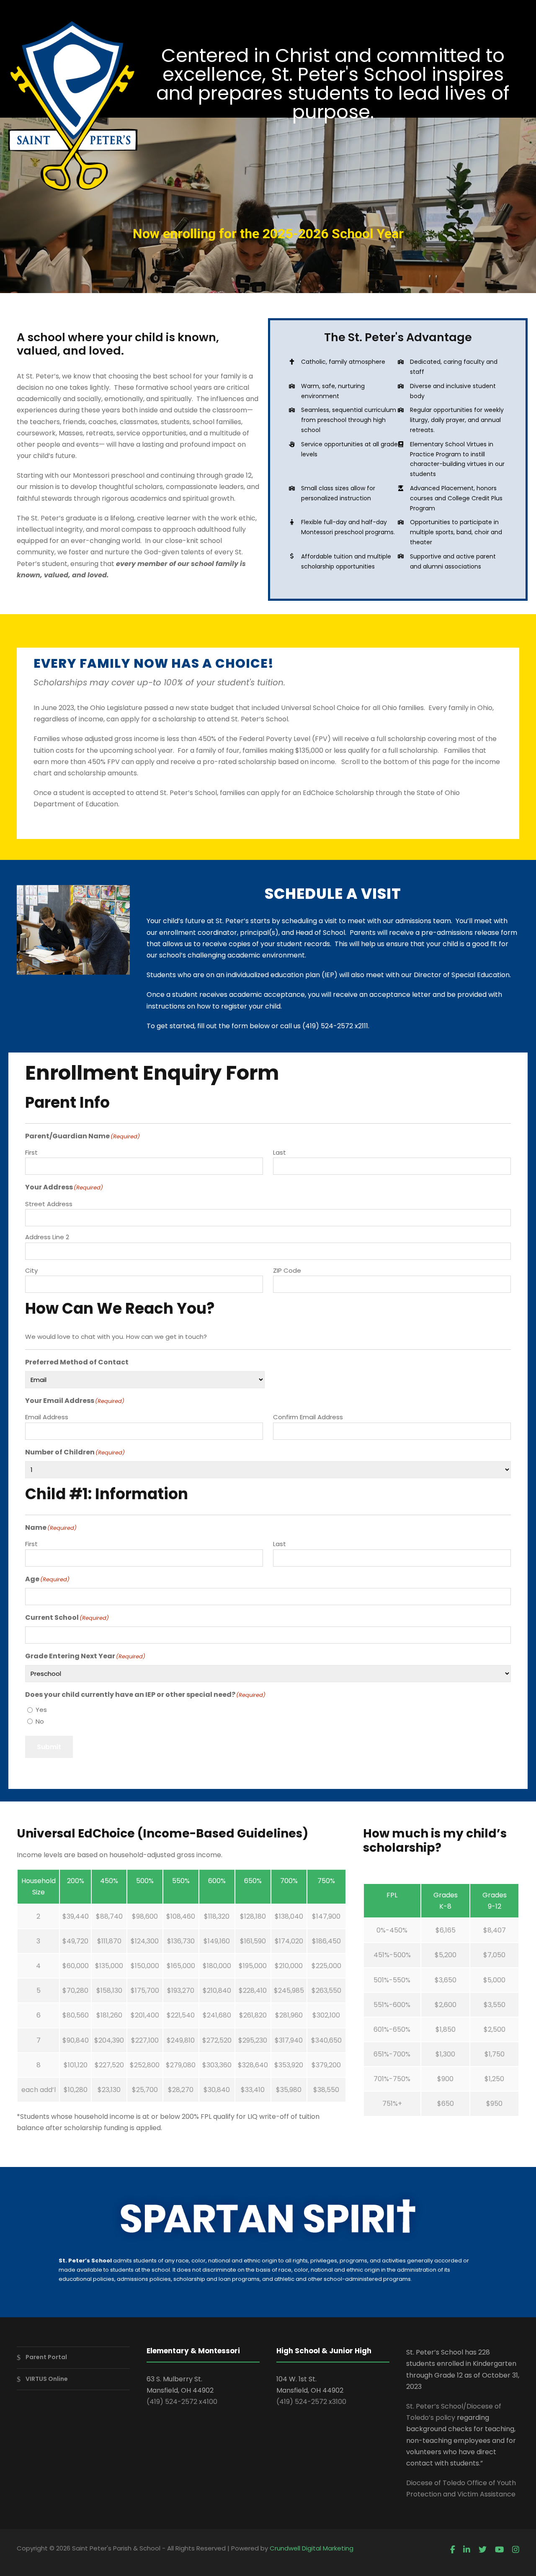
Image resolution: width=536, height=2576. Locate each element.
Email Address (47, 1417)
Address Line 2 (47, 1237)
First (31, 1152)
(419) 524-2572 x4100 (182, 2402)
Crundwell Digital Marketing (312, 2548)
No (40, 1721)
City (31, 1270)
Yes (41, 1710)
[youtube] (499, 2550)
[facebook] (453, 2550)
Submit (49, 1747)
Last (280, 1152)
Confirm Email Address (308, 1417)
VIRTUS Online (47, 2379)
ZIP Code (287, 1270)
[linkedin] (467, 2550)
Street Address (49, 1204)
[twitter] (483, 2550)
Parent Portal (46, 2357)
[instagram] (516, 2550)
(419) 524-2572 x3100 (311, 2402)
